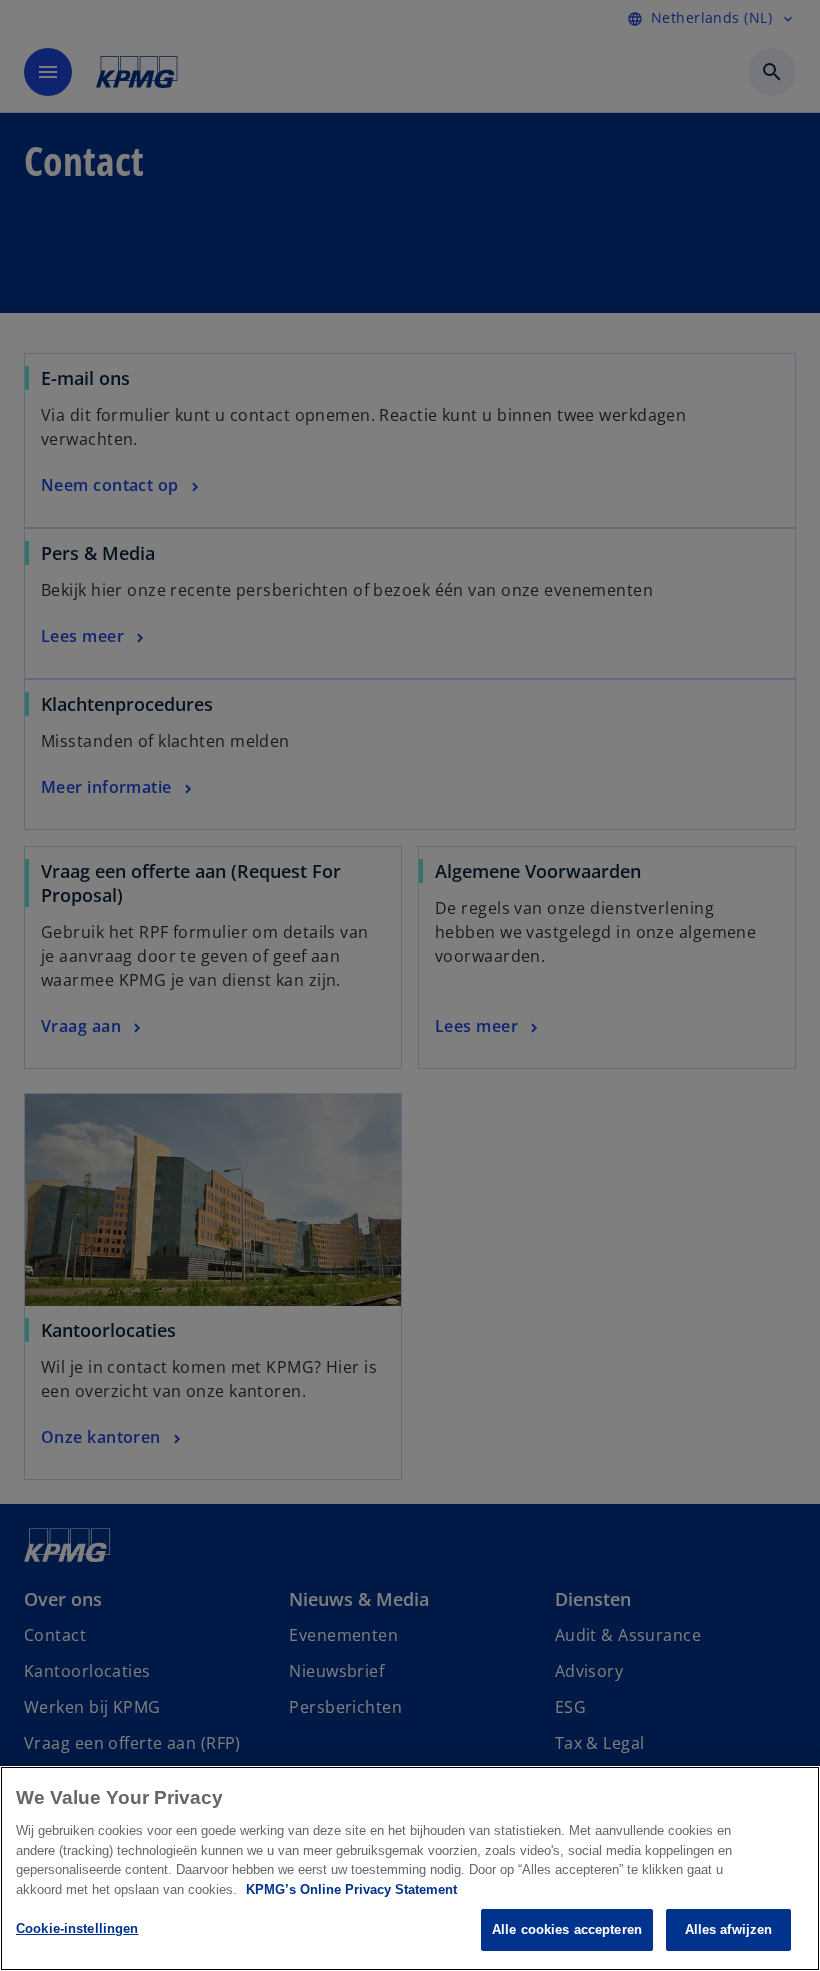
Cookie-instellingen (77, 1928)
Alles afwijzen (729, 1929)
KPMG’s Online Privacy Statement (351, 1889)
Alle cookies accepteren (567, 1929)
